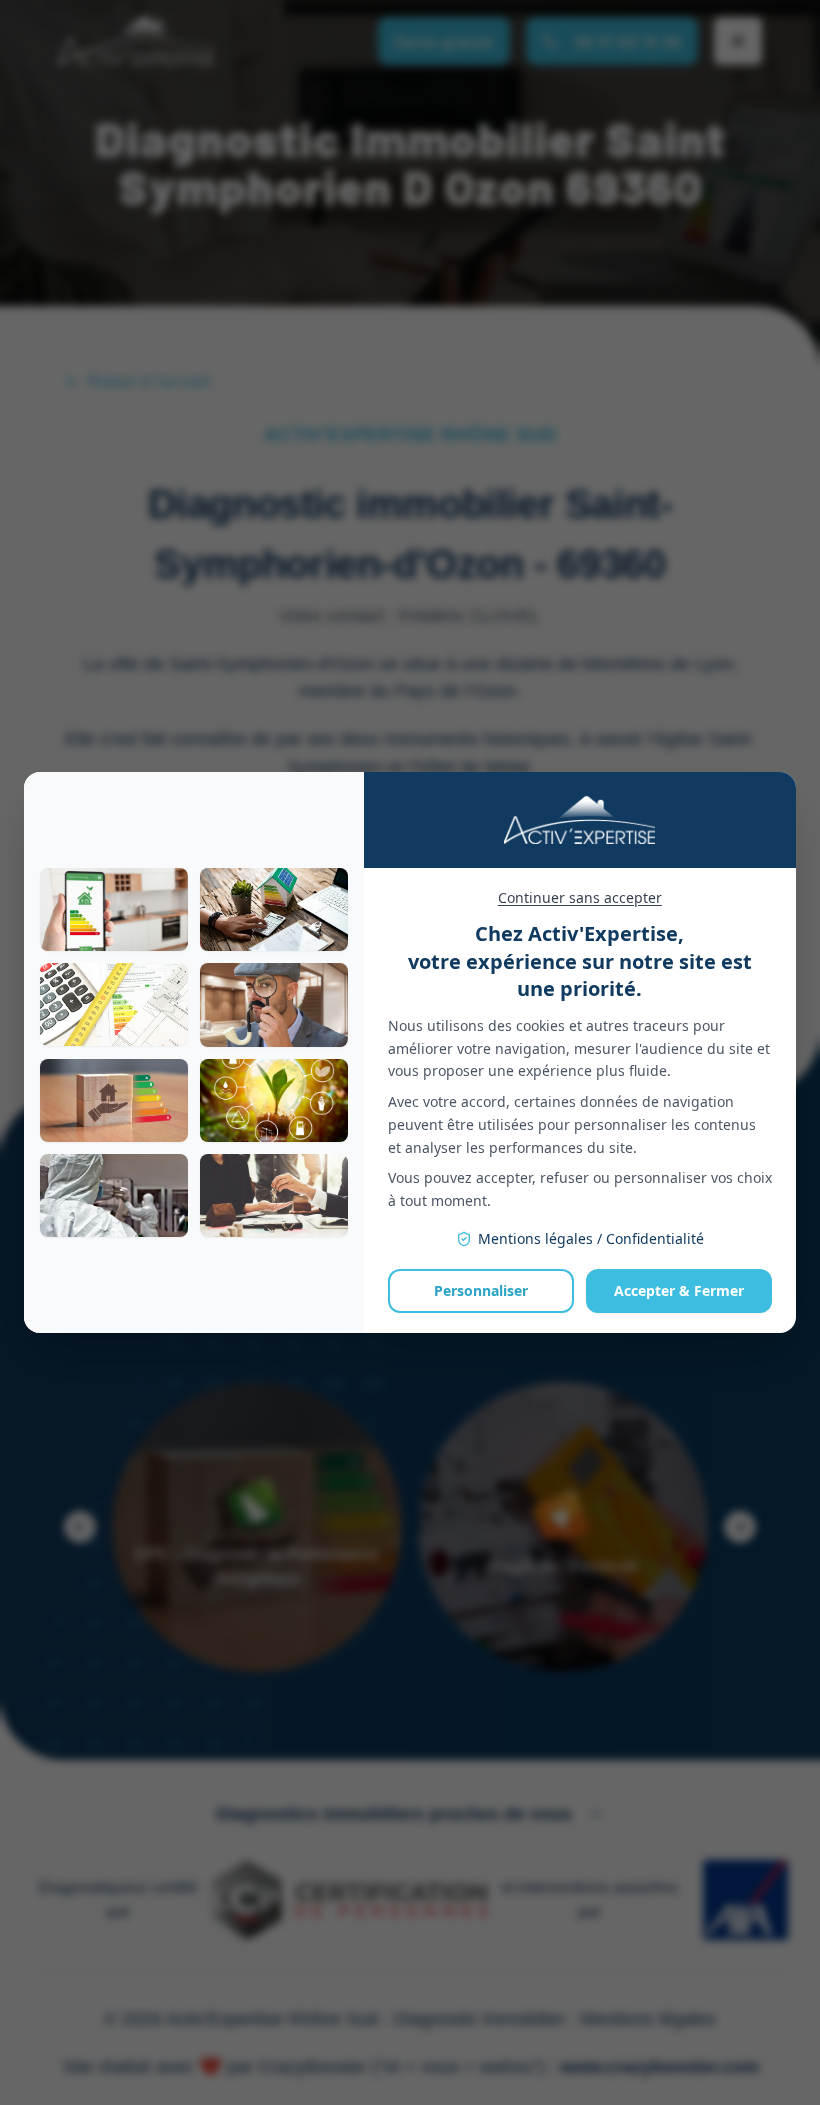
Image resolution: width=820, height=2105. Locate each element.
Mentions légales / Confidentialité (591, 1238)
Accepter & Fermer (679, 1290)
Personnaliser (481, 1290)
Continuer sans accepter (580, 897)
